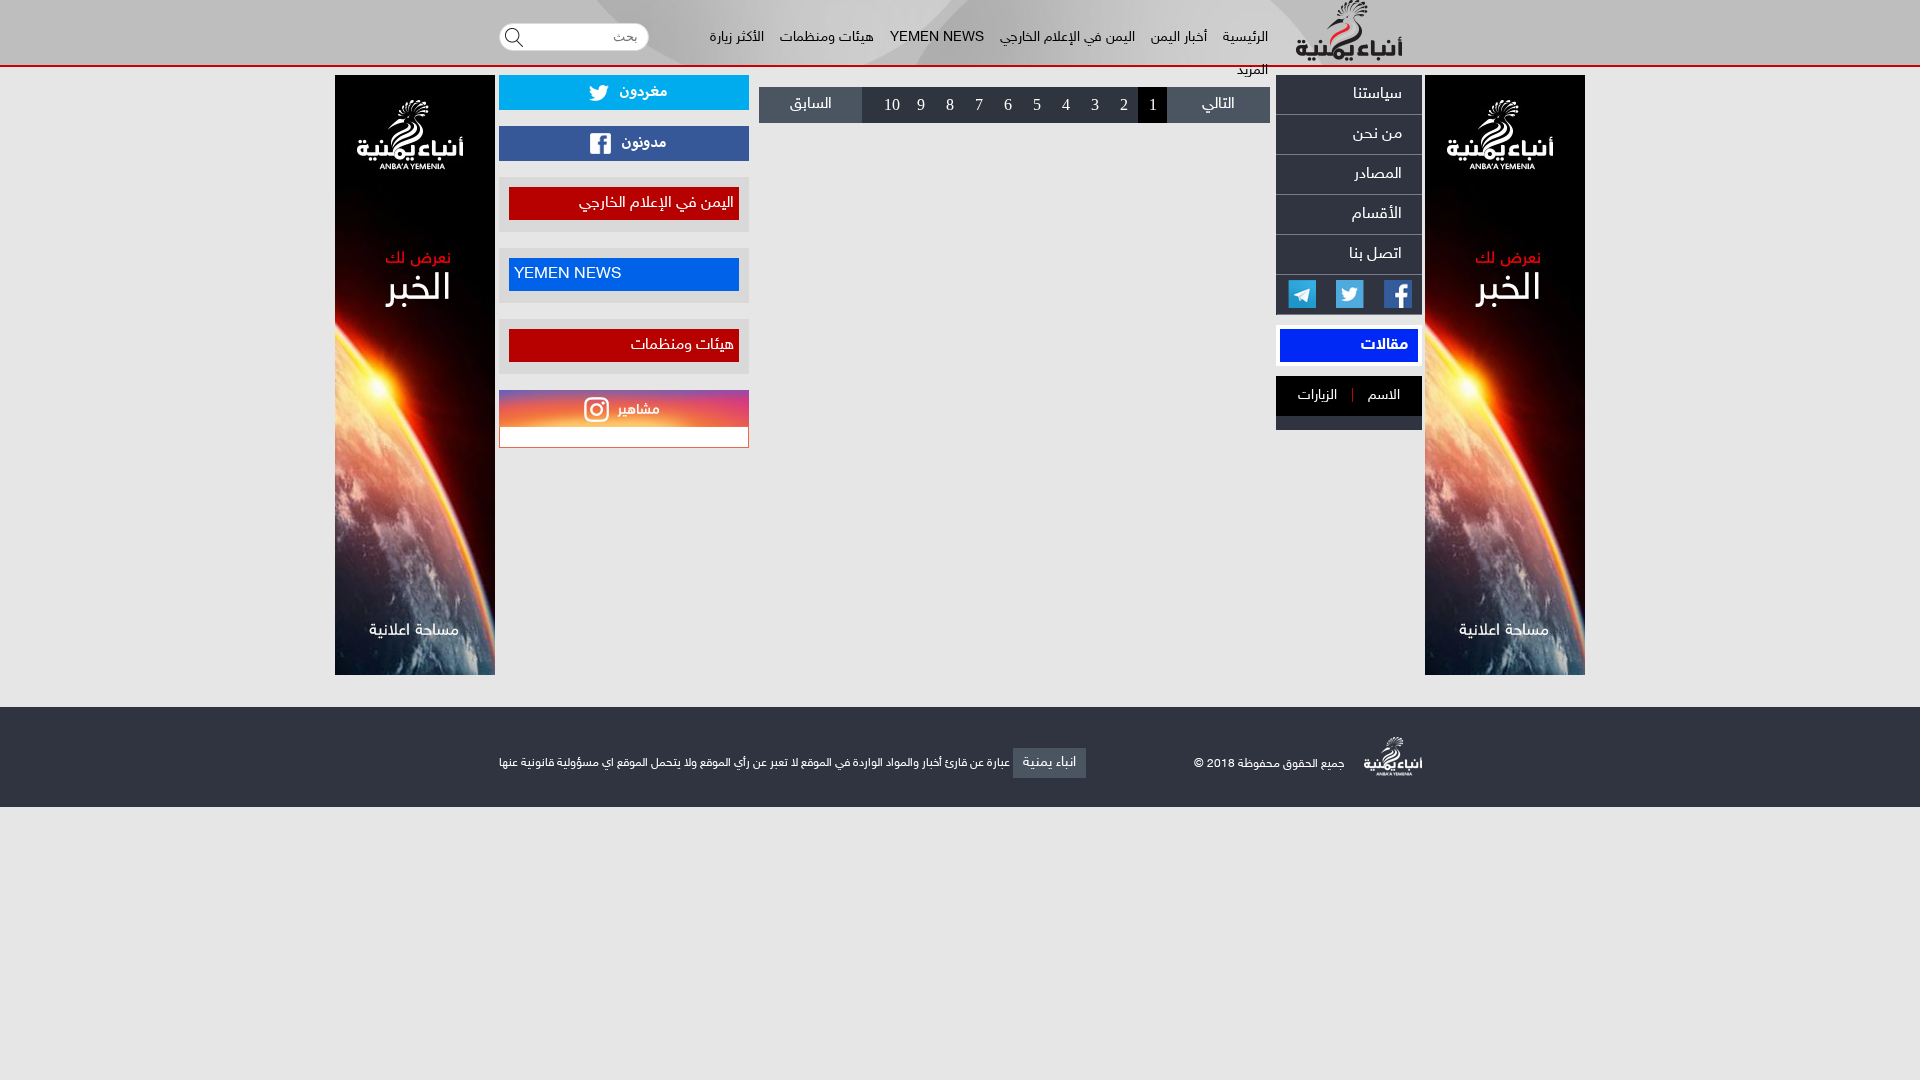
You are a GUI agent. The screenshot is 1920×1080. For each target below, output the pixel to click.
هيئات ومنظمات (827, 37)
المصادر (1378, 174)
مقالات (1384, 345)
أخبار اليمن (1179, 37)
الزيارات (1317, 395)
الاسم (1384, 395)
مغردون (641, 92)
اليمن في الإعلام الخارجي (1067, 37)
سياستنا (1377, 94)
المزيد (1252, 70)
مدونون (642, 143)
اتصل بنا (1375, 254)
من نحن (1377, 134)
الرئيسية (1245, 37)
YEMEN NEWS (937, 37)
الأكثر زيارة (737, 37)
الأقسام (1377, 214)
